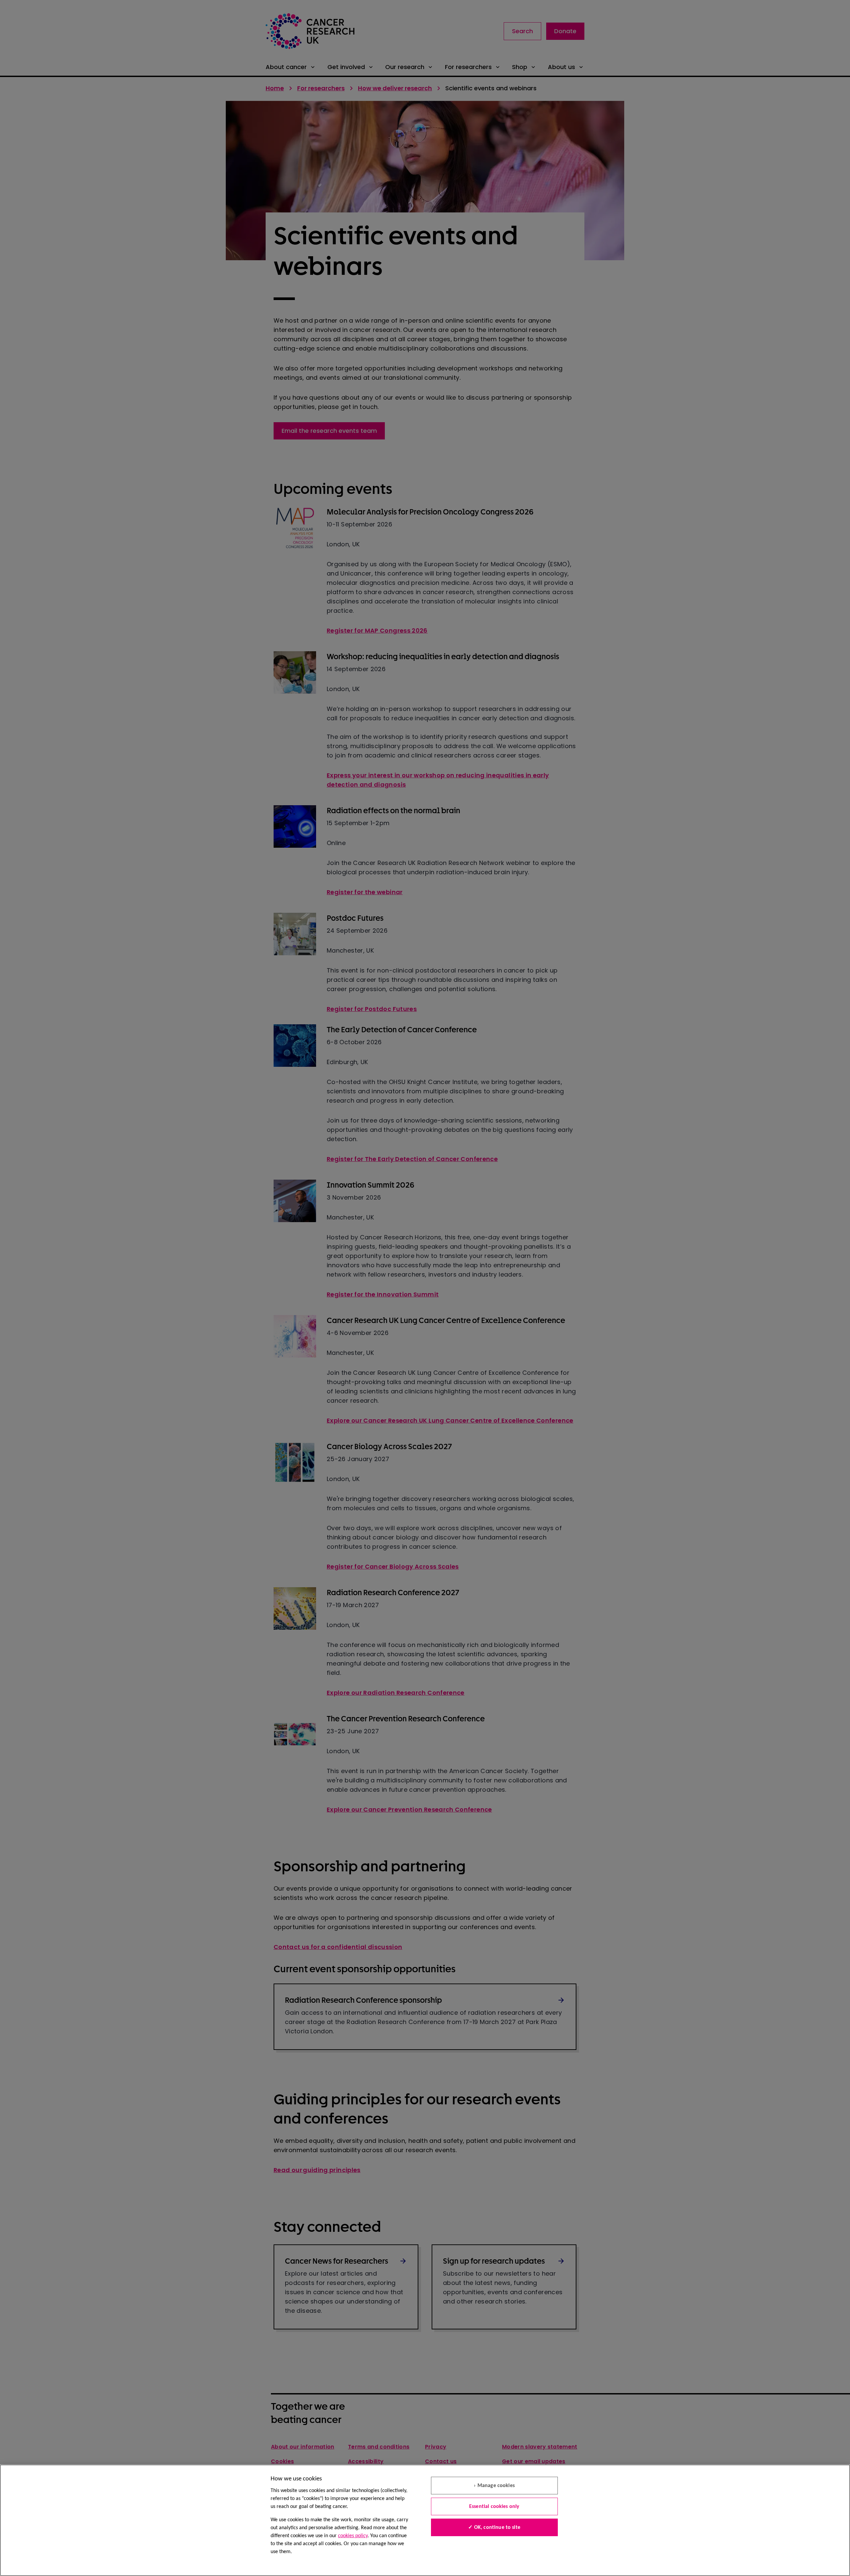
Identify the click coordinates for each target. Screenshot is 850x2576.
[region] (425, 2520)
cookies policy (353, 2536)
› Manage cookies (494, 2486)
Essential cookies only (494, 2507)
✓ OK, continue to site (494, 2528)
